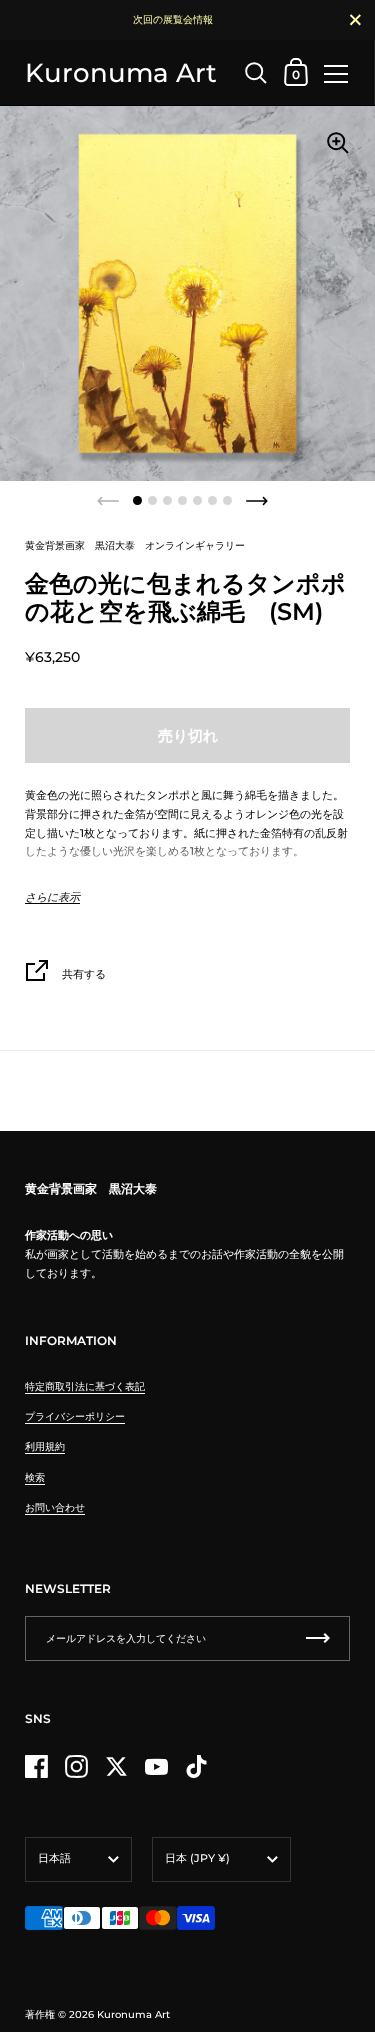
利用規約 (45, 1446)
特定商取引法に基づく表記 (85, 1386)
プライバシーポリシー (75, 1416)
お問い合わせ (55, 1507)
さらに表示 (52, 897)
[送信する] (318, 1638)
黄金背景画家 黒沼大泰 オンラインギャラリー (135, 545)
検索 (35, 1477)
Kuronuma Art (121, 72)
